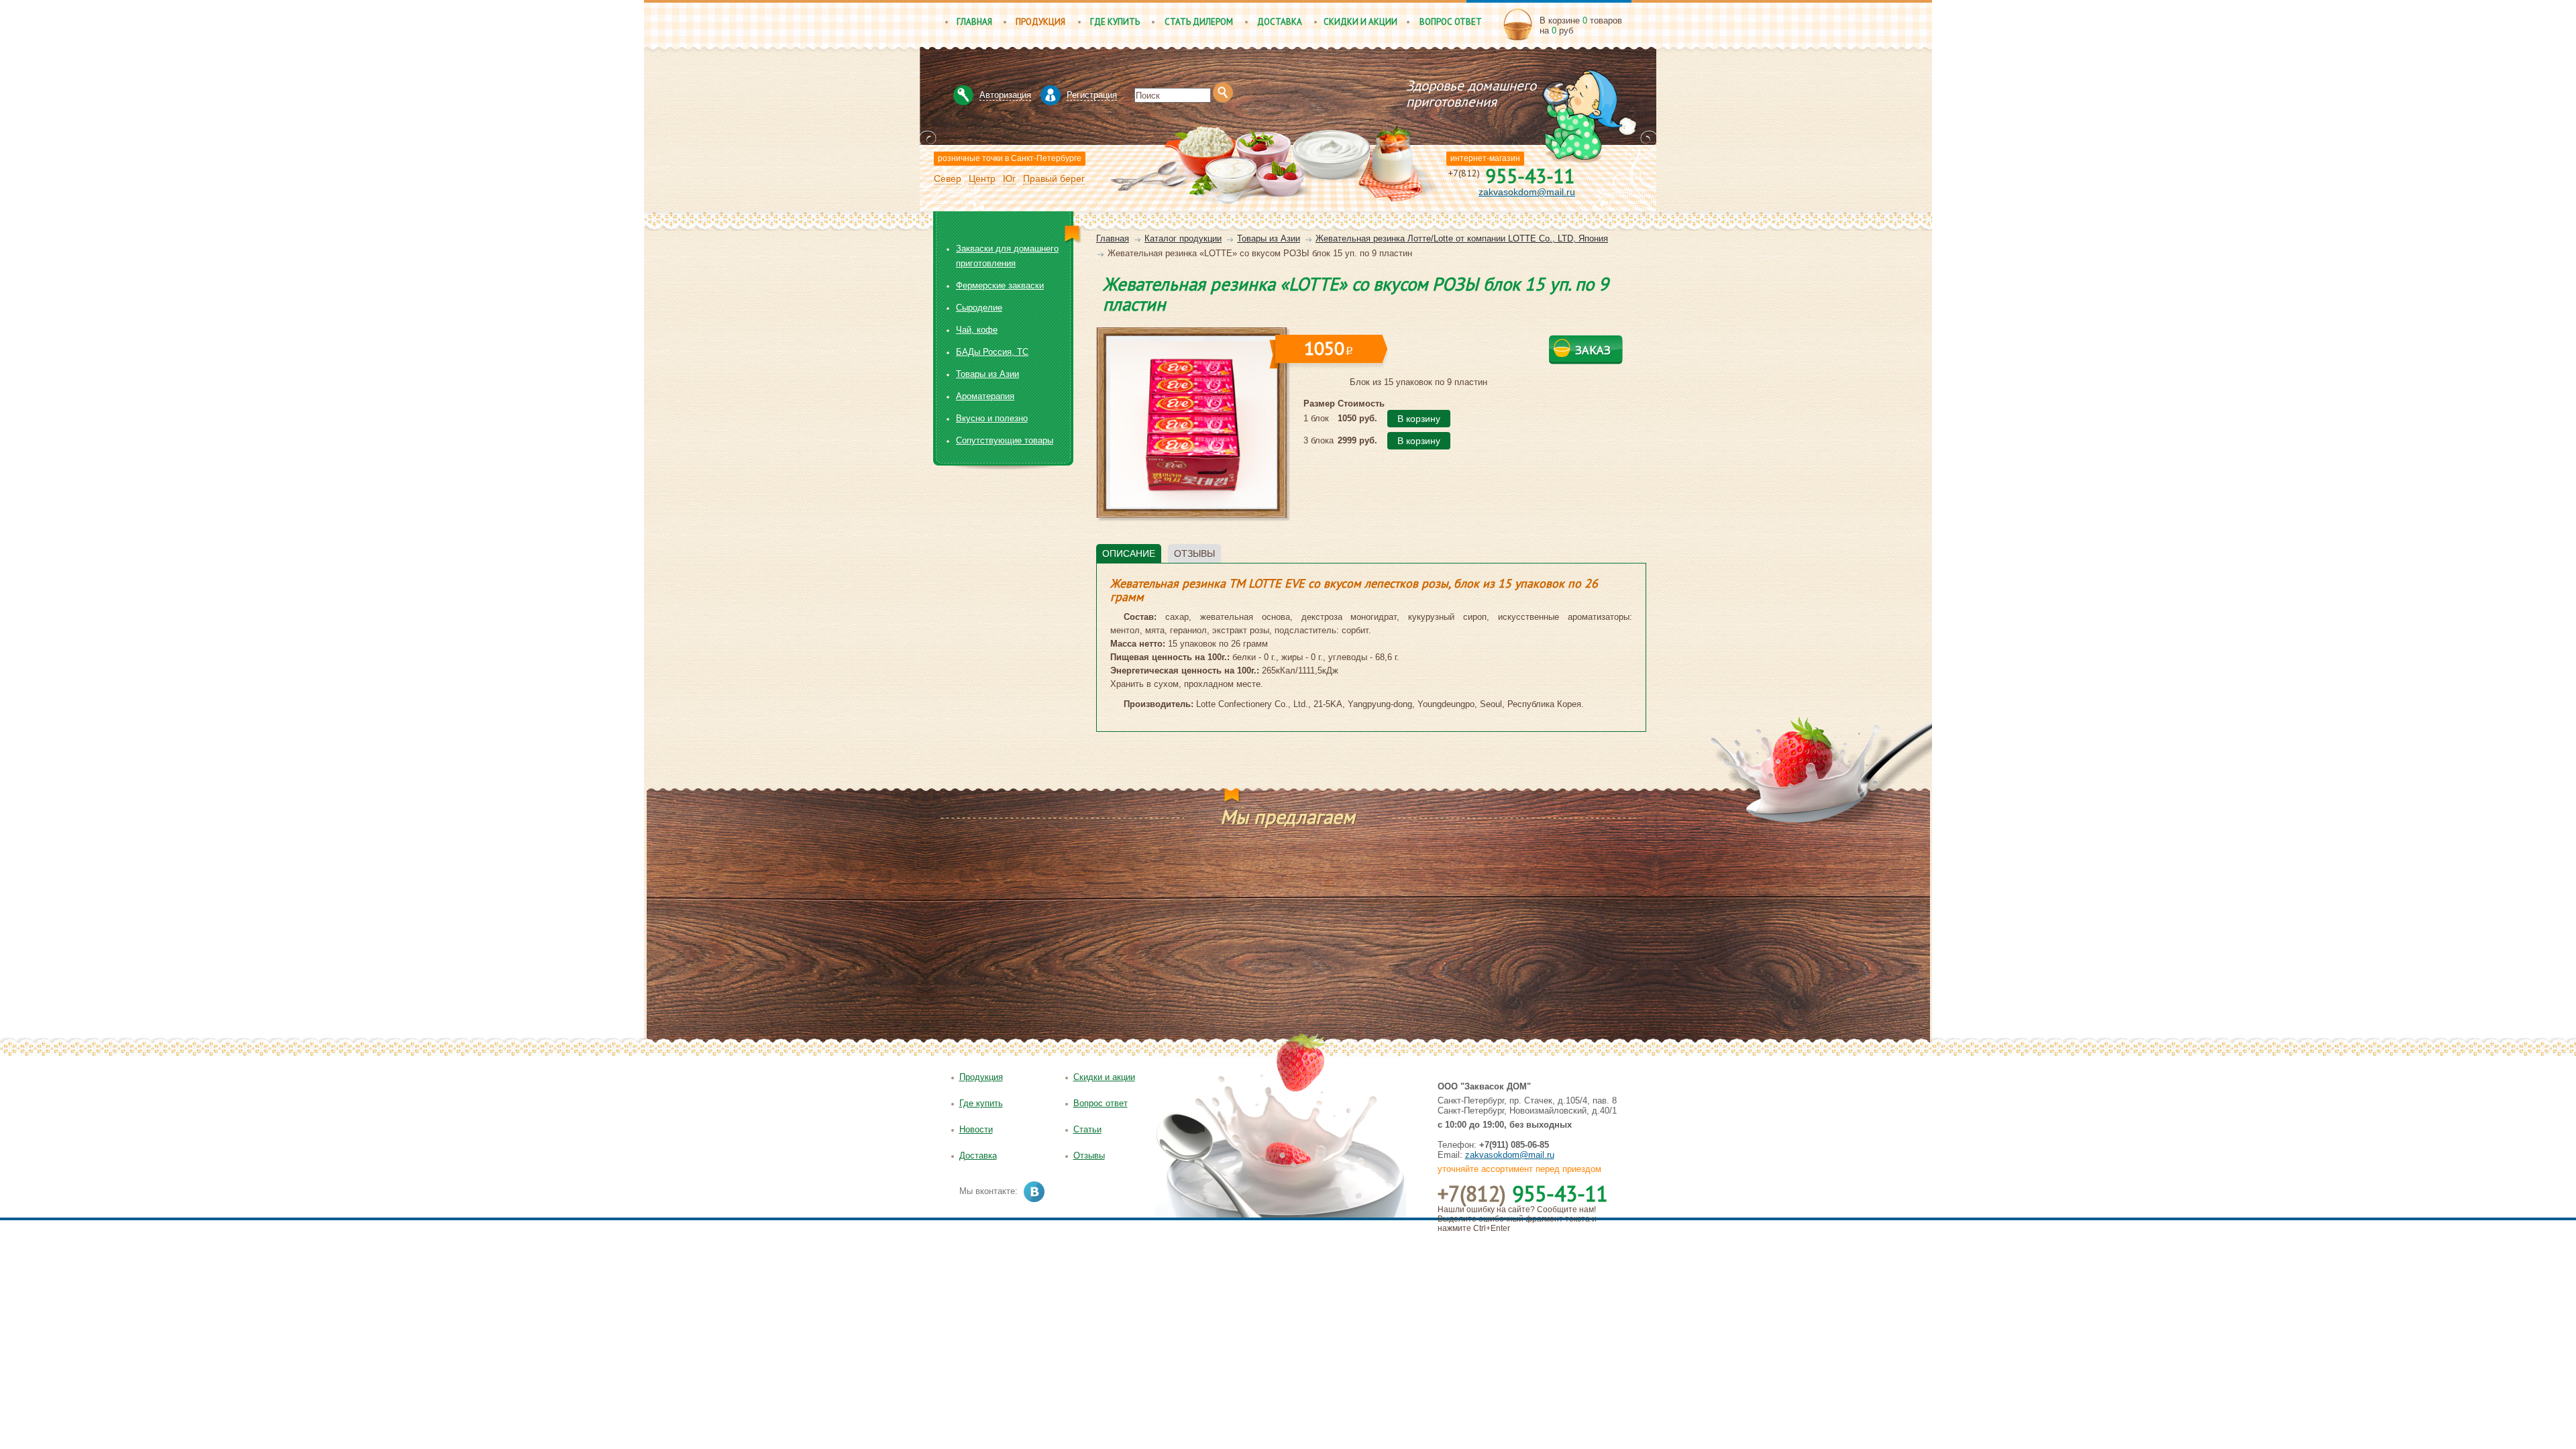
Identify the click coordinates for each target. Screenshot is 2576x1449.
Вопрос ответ (1451, 22)
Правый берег (1054, 178)
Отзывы (1089, 1156)
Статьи (1087, 1129)
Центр (982, 178)
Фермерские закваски (1000, 285)
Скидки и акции (1360, 22)
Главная (974, 22)
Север (948, 178)
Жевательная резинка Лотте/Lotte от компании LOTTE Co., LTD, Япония (1462, 238)
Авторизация (1005, 95)
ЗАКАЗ (1593, 350)
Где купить (1115, 22)
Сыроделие (979, 308)
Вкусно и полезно (992, 418)
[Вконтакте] (1034, 1192)
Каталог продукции (1183, 238)
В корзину (1419, 419)
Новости (976, 1129)
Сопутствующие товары (1005, 440)
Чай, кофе (977, 330)
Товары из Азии (1269, 238)
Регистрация (1092, 95)
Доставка (1280, 22)
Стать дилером (1199, 22)
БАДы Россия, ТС (992, 352)
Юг (1009, 178)
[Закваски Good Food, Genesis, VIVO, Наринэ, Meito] (1324, 82)
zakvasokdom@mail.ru (1527, 192)
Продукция (1040, 22)
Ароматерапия (985, 396)
